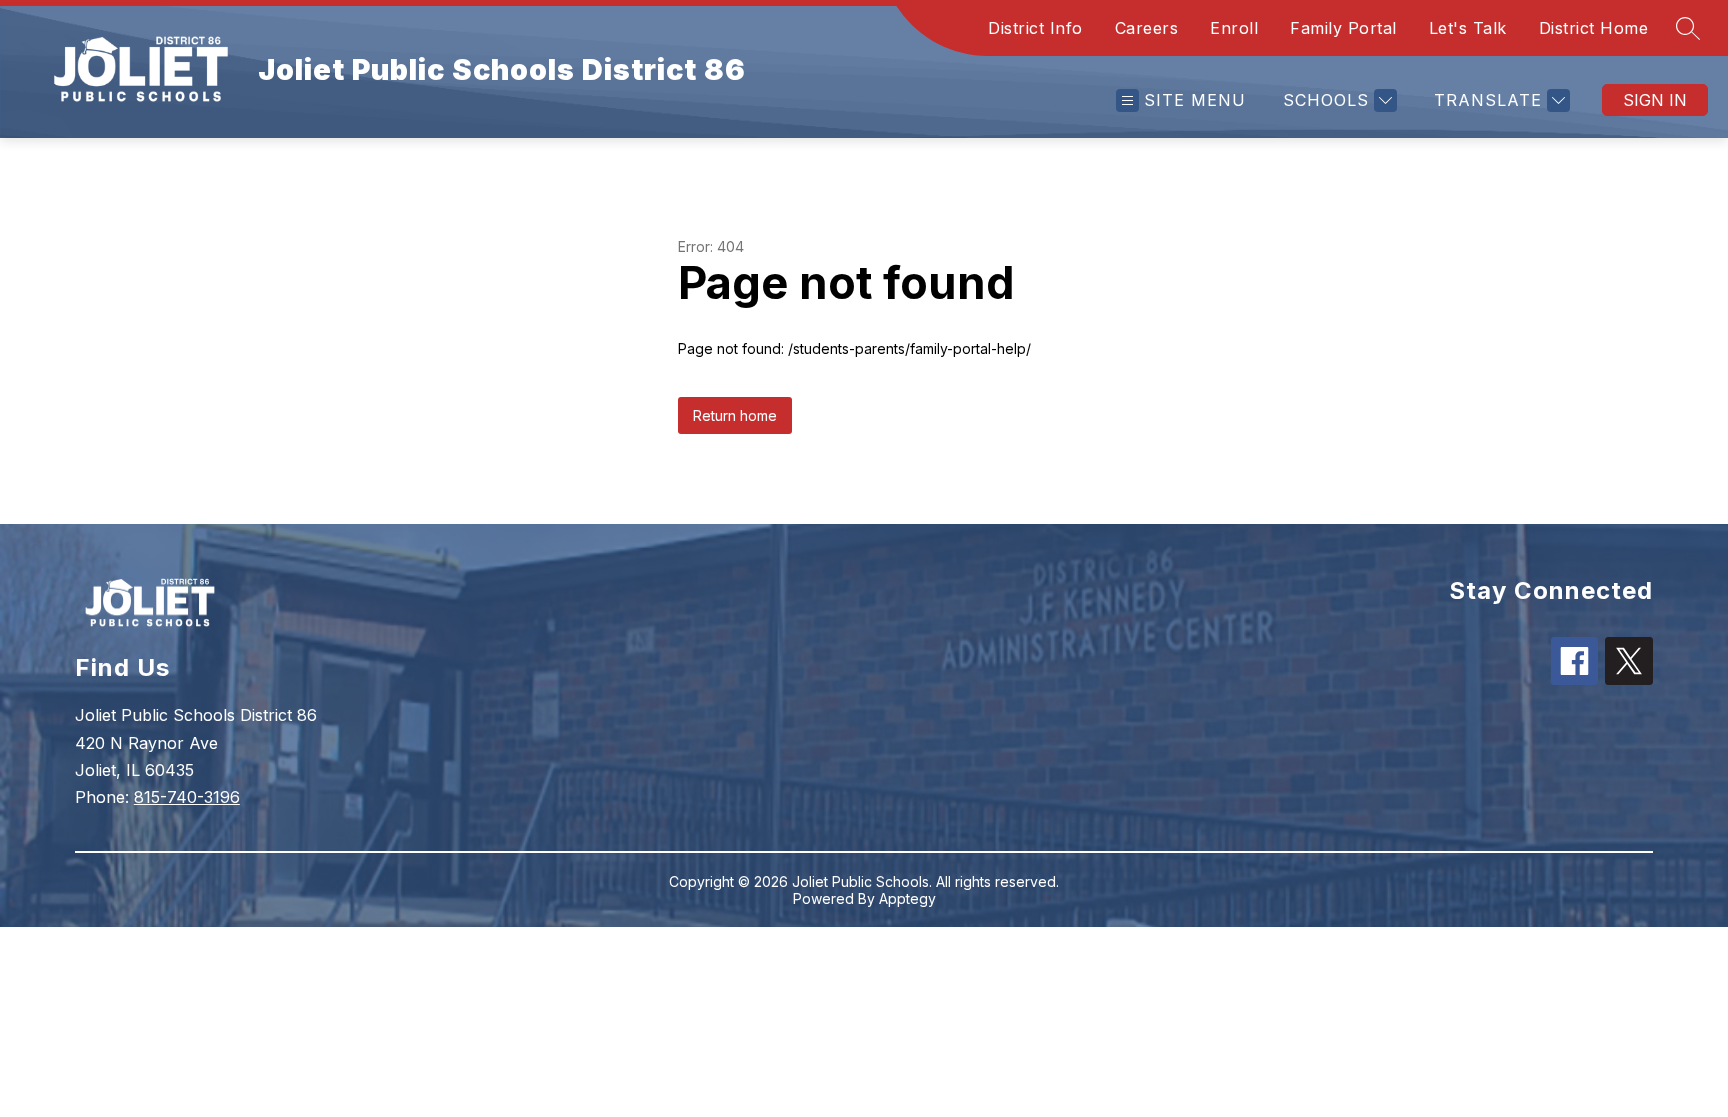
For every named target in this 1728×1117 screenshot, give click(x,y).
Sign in (1655, 100)
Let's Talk (1468, 28)
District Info (1035, 28)
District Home (1594, 28)
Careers (1147, 28)
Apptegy (907, 898)
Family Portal (1343, 28)
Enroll (1234, 28)
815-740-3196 (187, 797)
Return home (735, 415)
